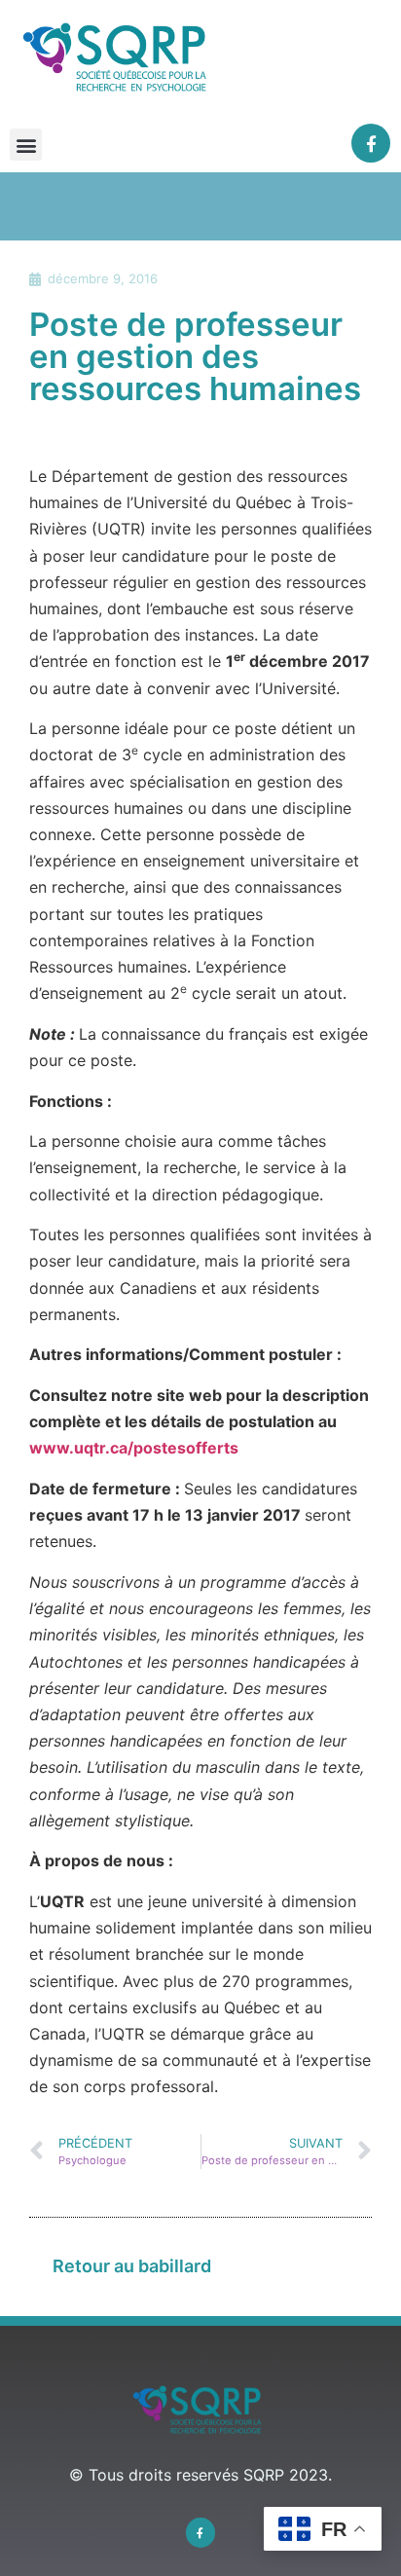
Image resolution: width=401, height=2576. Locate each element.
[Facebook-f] (371, 144)
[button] (26, 145)
